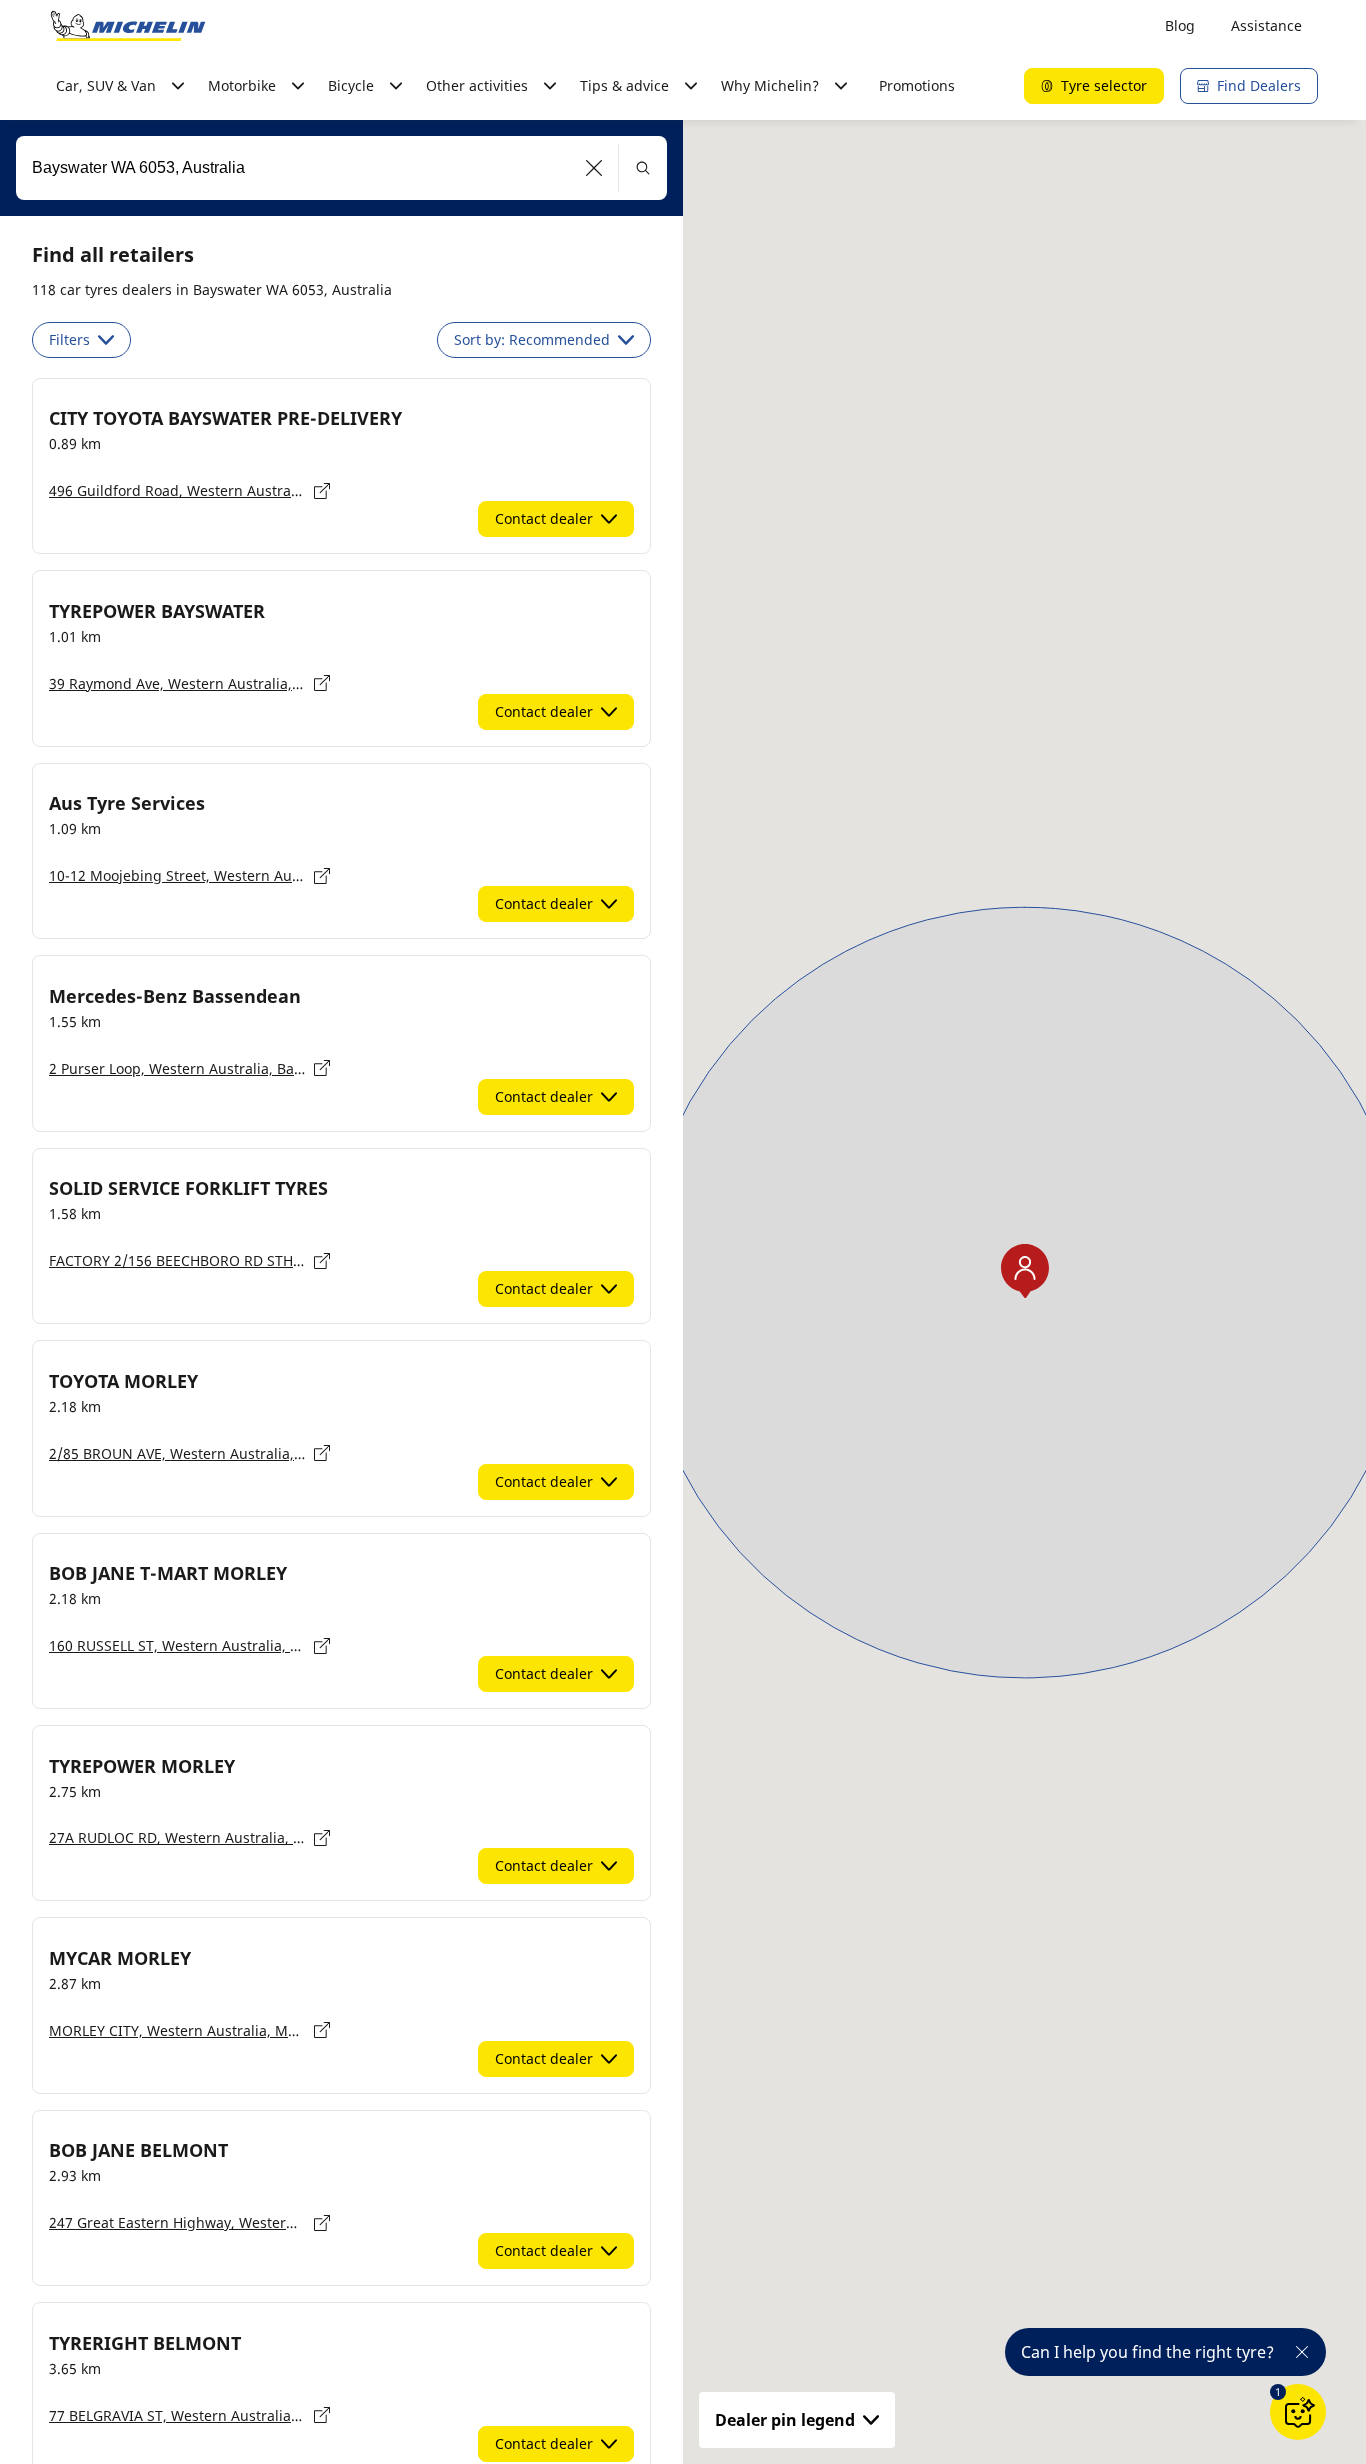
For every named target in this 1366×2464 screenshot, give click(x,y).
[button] (594, 168)
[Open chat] (1298, 2412)
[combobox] (341, 168)
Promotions (917, 85)
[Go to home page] (128, 26)
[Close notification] (1302, 2352)
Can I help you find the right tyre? (1147, 2352)
